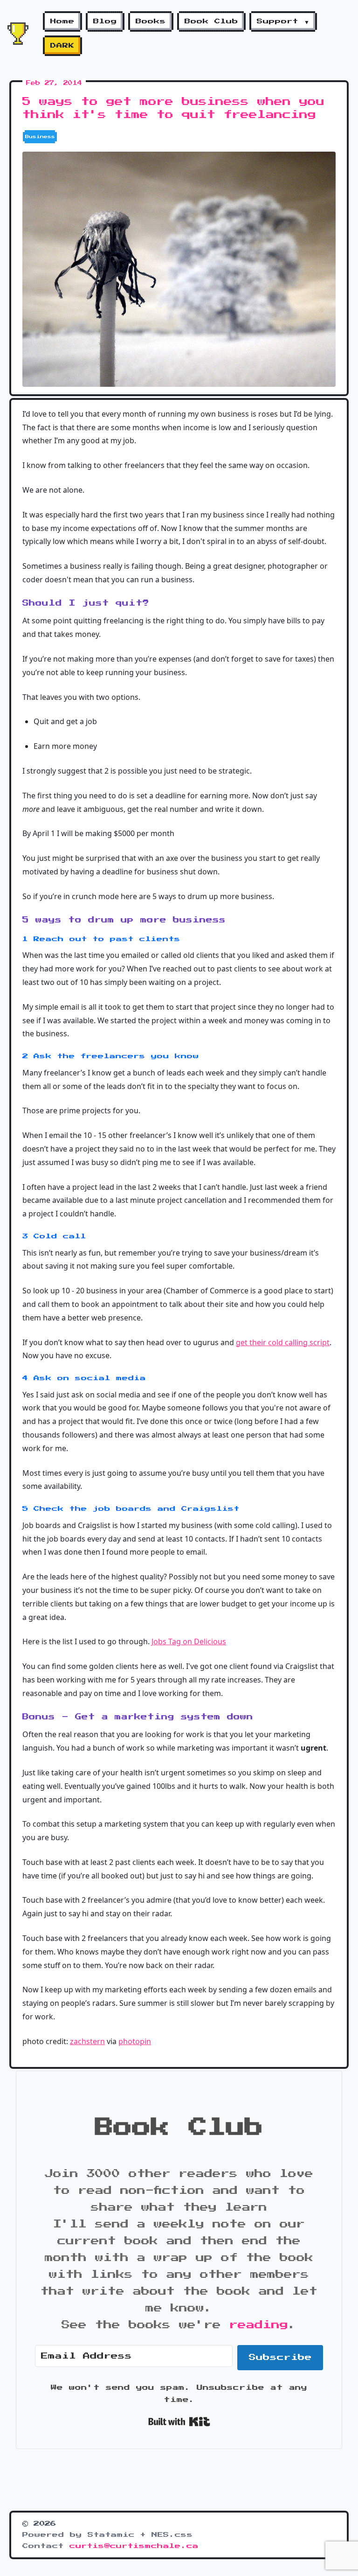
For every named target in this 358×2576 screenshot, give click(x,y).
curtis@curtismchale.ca (134, 2546)
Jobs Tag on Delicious (189, 1641)
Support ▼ (283, 21)
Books (151, 21)
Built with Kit (179, 2422)
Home (62, 21)
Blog (105, 21)
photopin (135, 2041)
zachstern (87, 2041)
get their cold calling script (283, 1342)
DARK (62, 46)
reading (259, 2325)
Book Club (211, 21)
